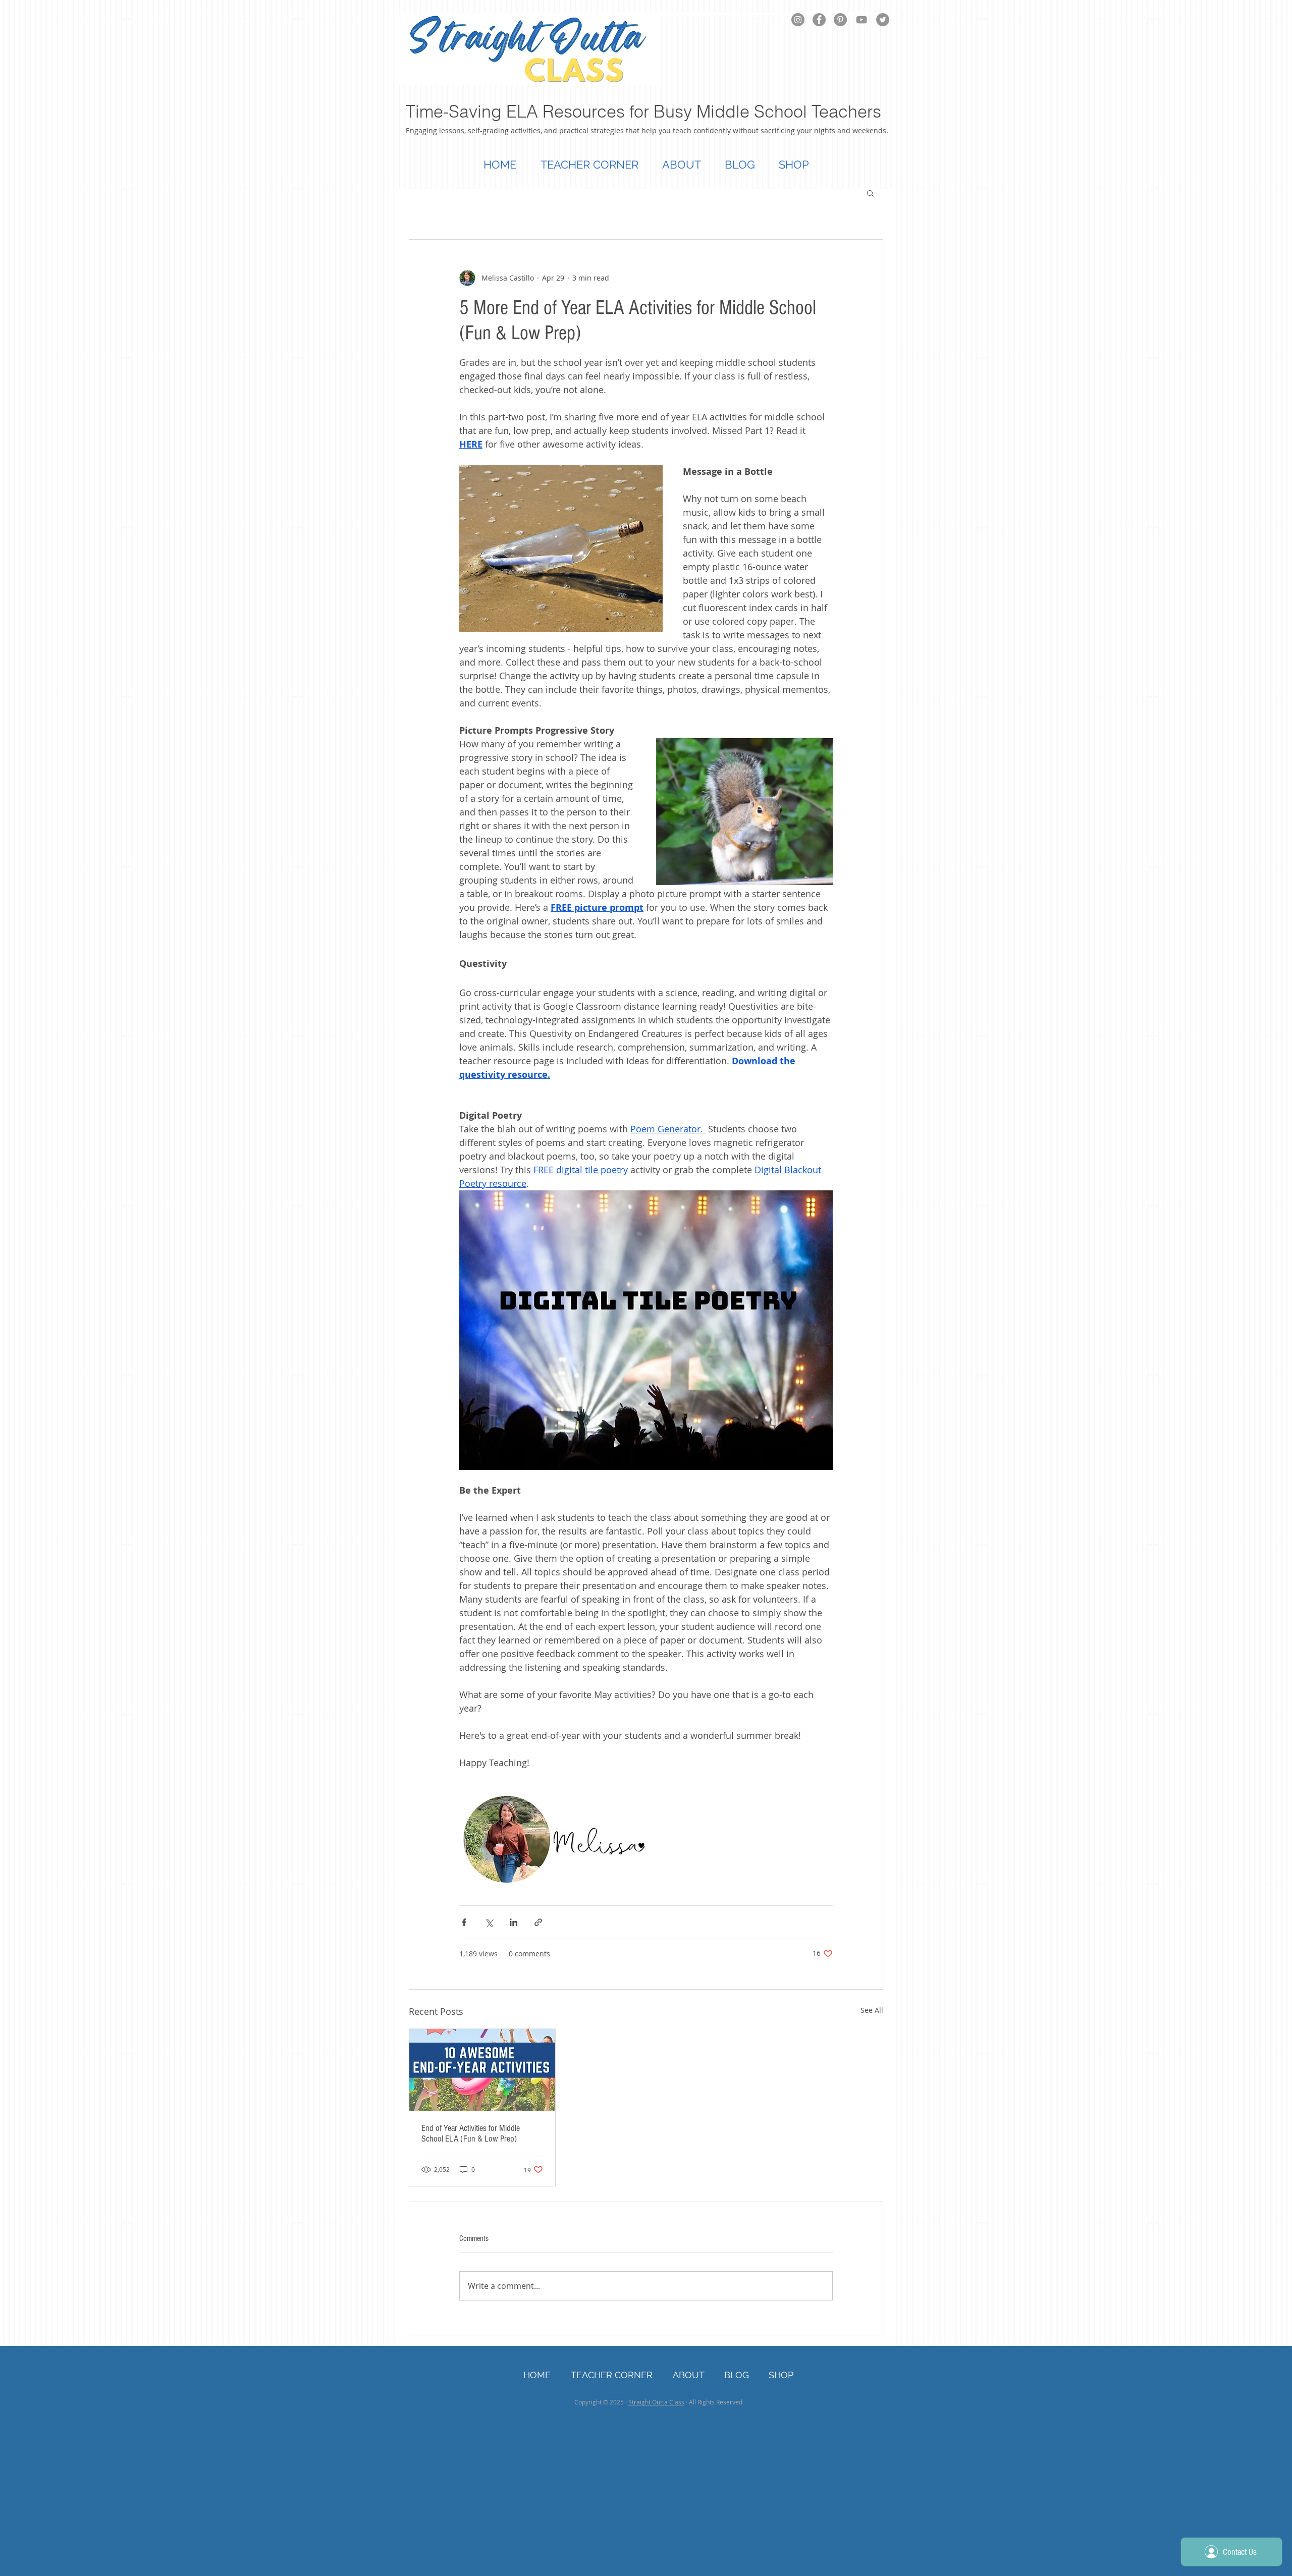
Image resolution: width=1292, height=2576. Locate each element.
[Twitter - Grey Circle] (883, 20)
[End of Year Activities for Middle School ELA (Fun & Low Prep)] (482, 2070)
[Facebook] (819, 20)
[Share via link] (538, 1922)
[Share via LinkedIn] (514, 1922)
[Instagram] (798, 20)
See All (872, 2010)
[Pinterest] (840, 20)
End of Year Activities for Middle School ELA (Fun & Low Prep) (471, 2133)
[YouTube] (862, 20)
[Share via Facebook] (464, 1922)
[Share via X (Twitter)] (489, 1922)
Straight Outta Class (656, 2402)
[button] (870, 193)
